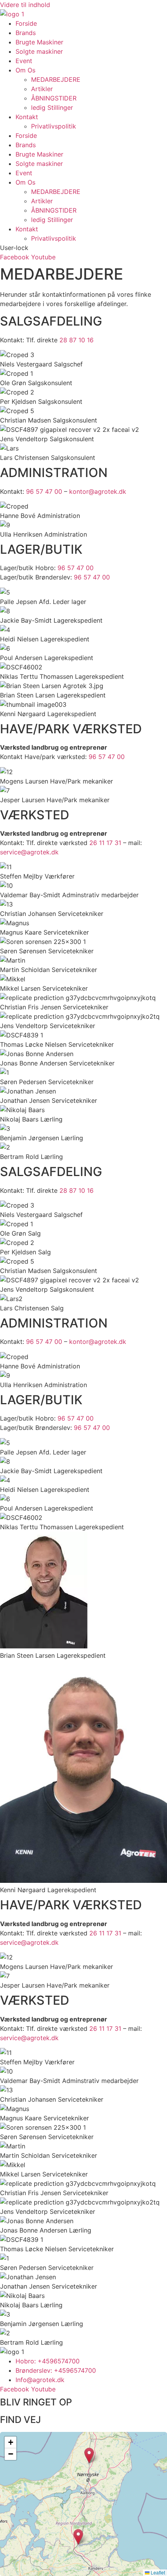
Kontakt (27, 117)
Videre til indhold (25, 5)
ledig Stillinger (52, 107)
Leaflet (157, 2572)
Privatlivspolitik (54, 126)
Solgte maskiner (39, 51)
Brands (26, 33)
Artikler (42, 89)
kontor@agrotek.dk (98, 491)
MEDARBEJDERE (56, 79)
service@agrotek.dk (29, 852)
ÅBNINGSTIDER (54, 98)
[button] (78, 2537)
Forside (26, 23)
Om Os (25, 70)
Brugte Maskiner (39, 42)
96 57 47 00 (44, 491)
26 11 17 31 (105, 843)
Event (24, 61)
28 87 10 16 (77, 340)
